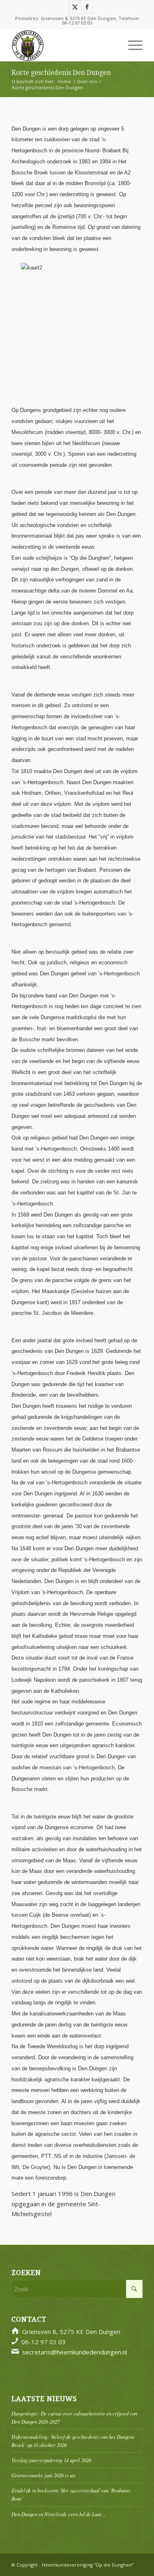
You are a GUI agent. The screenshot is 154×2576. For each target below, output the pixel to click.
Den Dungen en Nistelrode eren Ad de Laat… (59, 2514)
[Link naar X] (75, 7)
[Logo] (64, 45)
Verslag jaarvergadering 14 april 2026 (51, 2460)
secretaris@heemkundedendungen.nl (75, 2352)
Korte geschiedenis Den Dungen (61, 73)
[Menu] (131, 45)
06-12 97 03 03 (77, 23)
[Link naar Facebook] (87, 7)
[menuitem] (131, 45)
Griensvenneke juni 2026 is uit (44, 2475)
